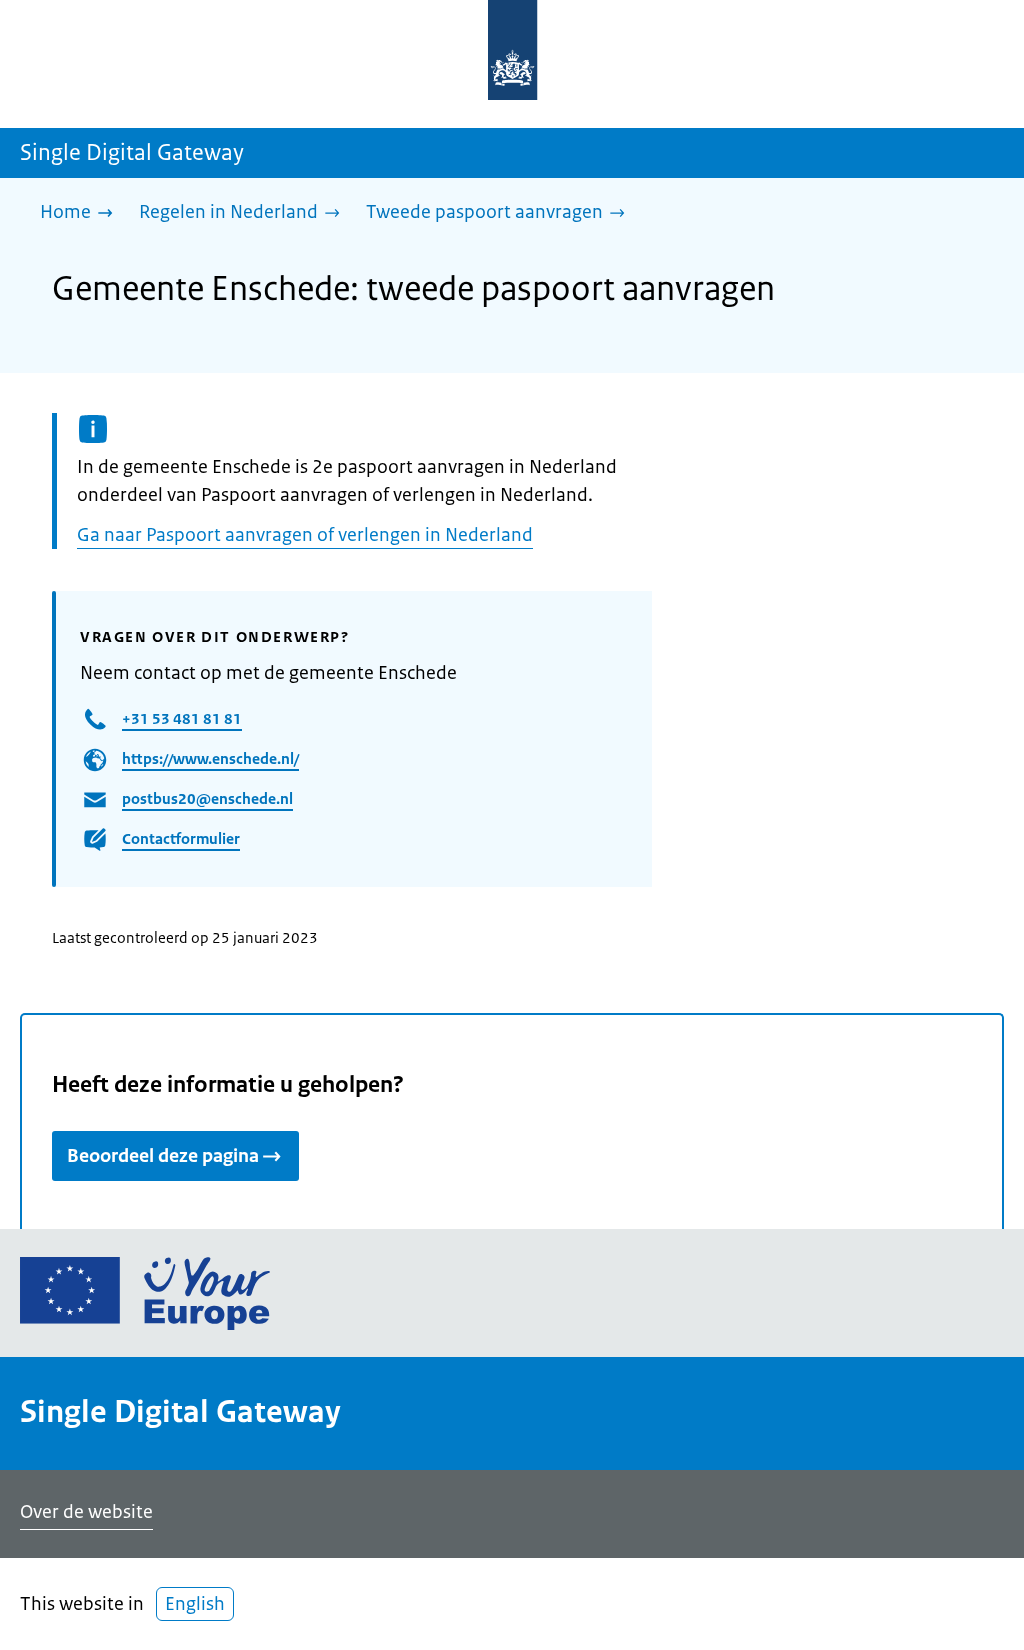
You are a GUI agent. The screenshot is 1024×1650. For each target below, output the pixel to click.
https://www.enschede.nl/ (210, 758)
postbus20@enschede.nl (207, 798)
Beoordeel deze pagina (163, 1156)
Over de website (86, 1512)
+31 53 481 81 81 (182, 718)
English (195, 1604)
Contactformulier (181, 838)
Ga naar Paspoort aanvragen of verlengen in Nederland (305, 535)
